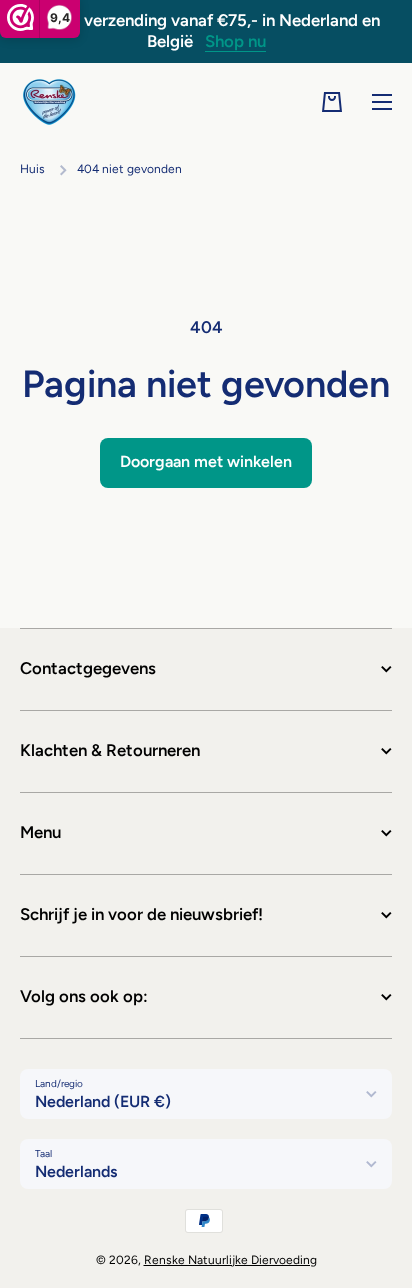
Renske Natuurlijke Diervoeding (230, 1260)
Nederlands (76, 1171)
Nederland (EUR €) (103, 1101)
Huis (32, 169)
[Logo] (50, 102)
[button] (332, 102)
